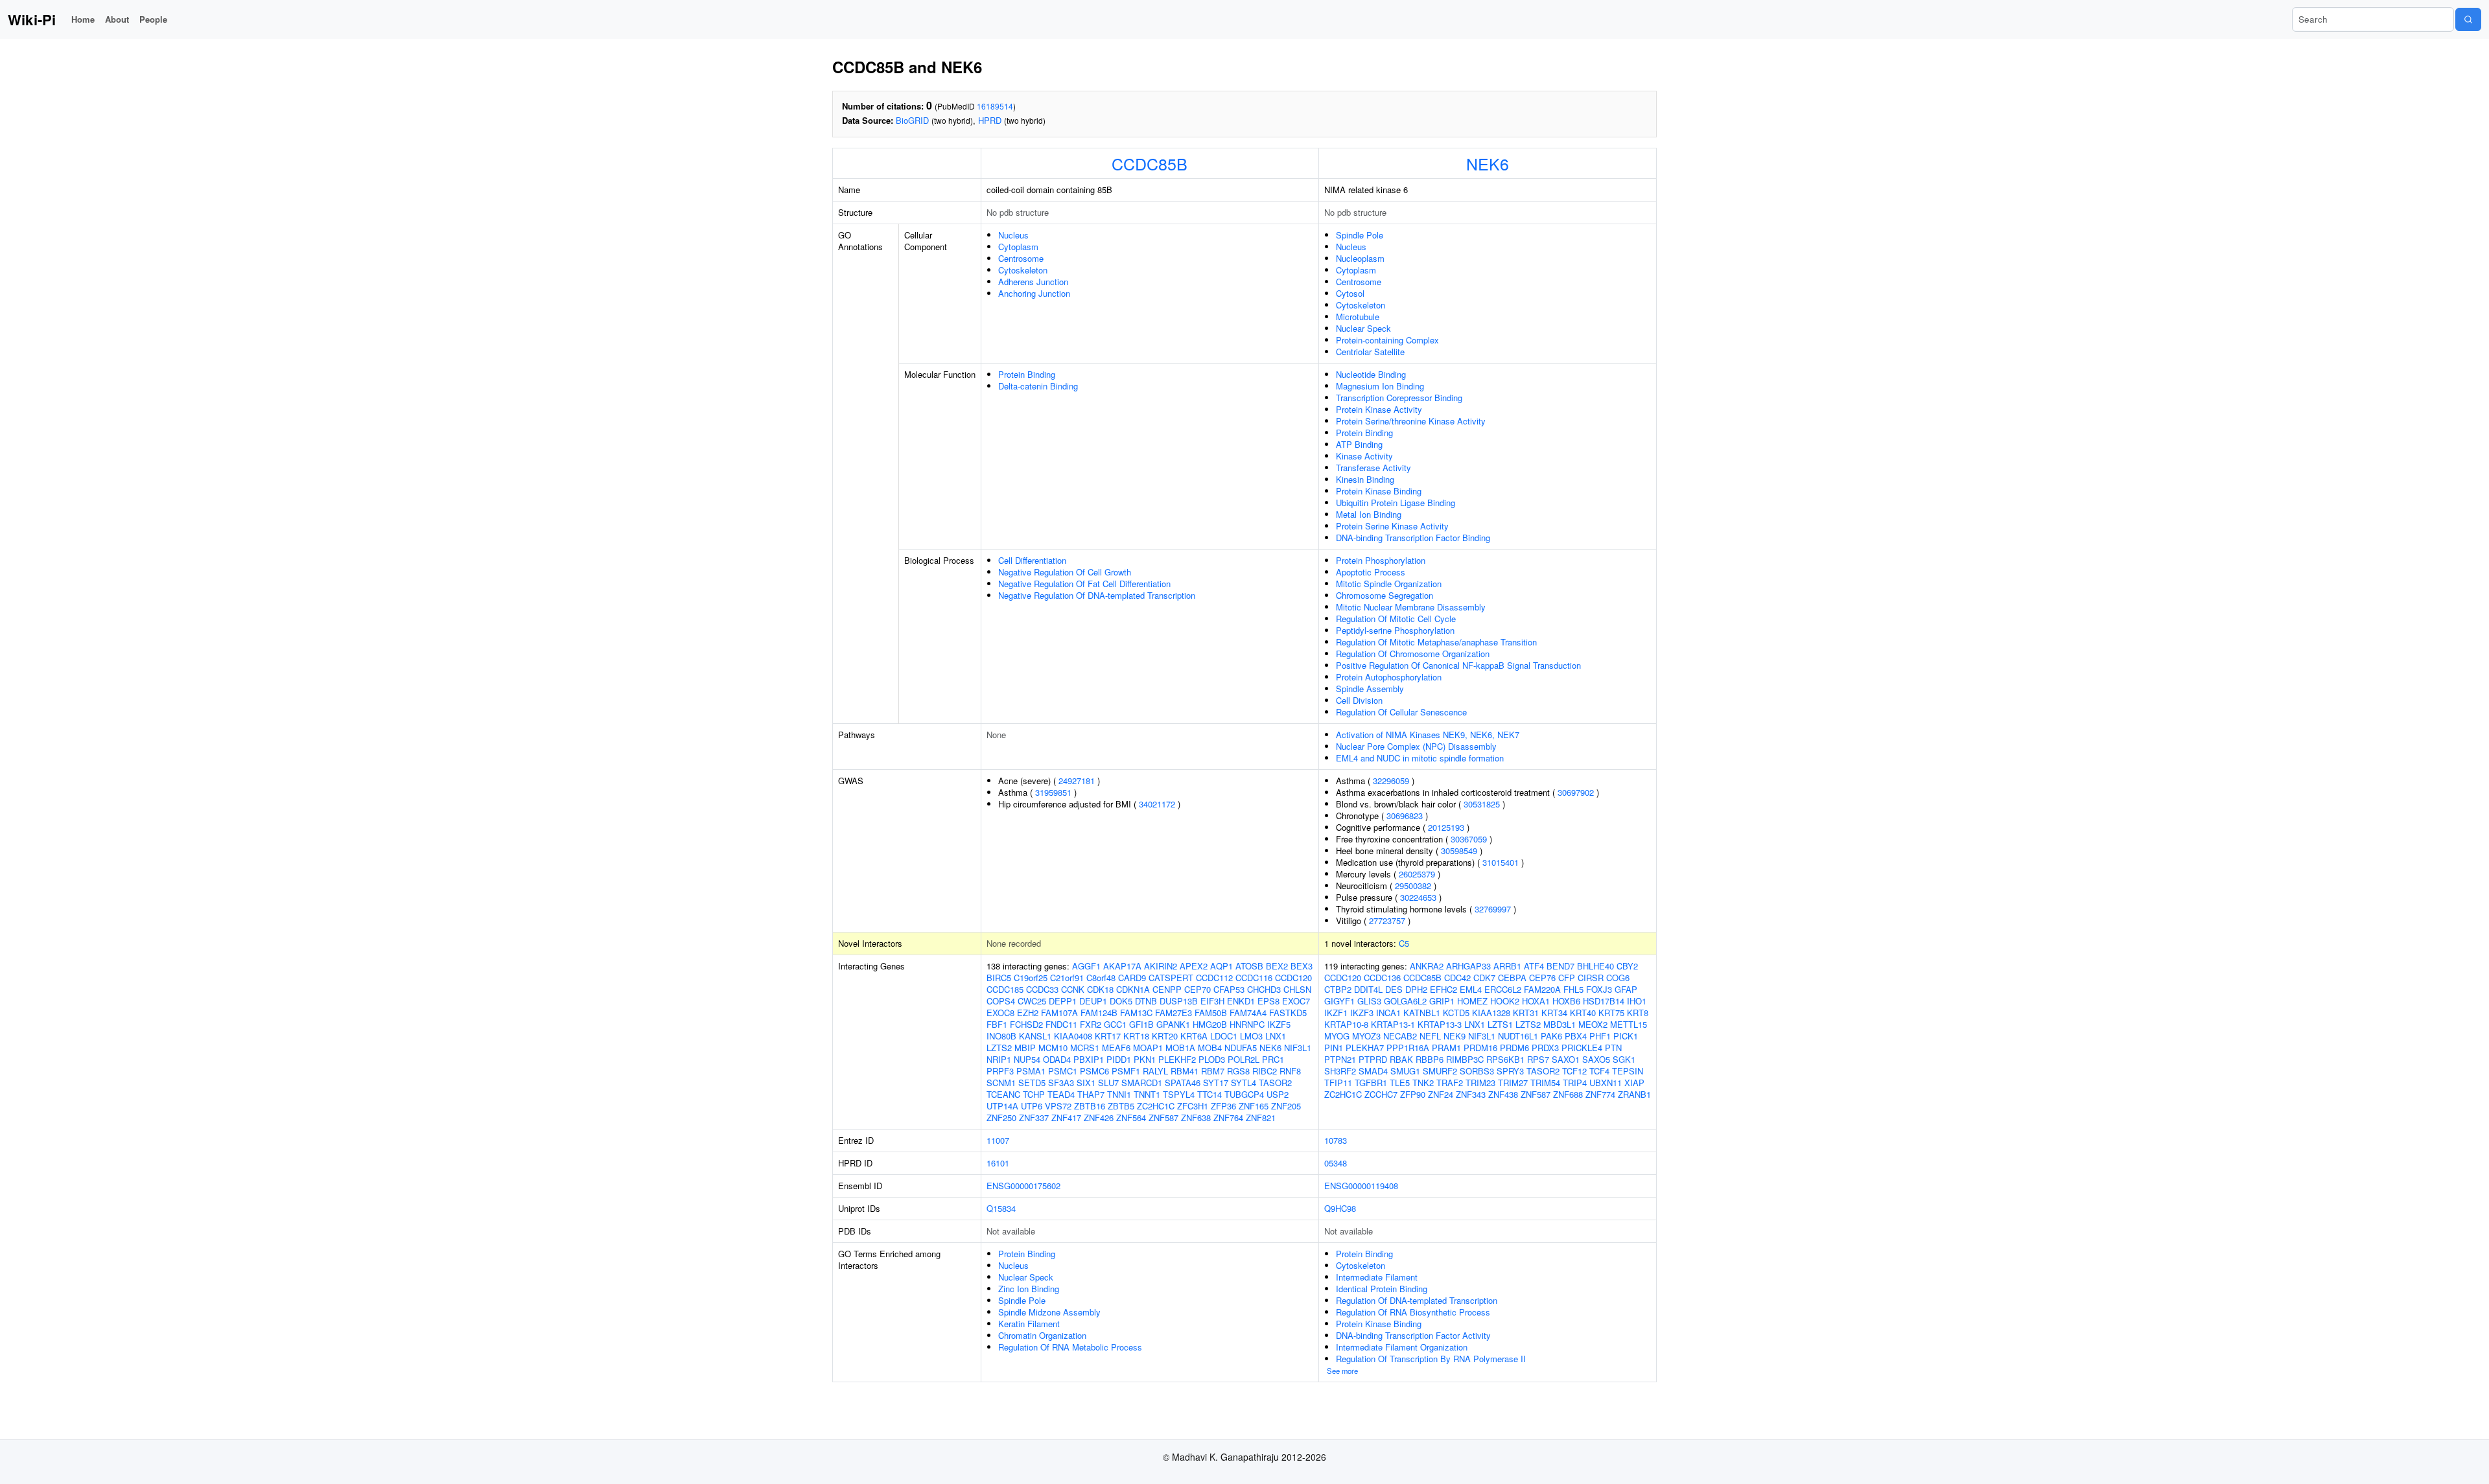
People (153, 19)
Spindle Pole (1360, 235)
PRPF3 (1000, 1071)
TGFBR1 (1371, 1083)
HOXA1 (1536, 1001)
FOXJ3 (1599, 989)
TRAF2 (1450, 1083)
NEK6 (1488, 163)
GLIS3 (1369, 1001)
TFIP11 (1338, 1083)
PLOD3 (1212, 1059)
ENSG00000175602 (1023, 1186)
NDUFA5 (1241, 1048)
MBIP (1025, 1048)
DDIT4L (1368, 989)
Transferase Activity (1373, 468)
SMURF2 (1440, 1071)
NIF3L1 (1298, 1048)
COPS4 (1001, 1001)
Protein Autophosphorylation (1389, 677)
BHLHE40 (1595, 966)
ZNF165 (1254, 1106)
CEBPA (1512, 978)
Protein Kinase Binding (1379, 491)
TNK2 (1423, 1083)
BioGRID (912, 120)
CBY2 (1627, 966)
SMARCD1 (1142, 1083)
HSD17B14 (1604, 1001)
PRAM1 (1446, 1048)
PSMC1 (1063, 1071)
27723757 (1387, 921)
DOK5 (1121, 1001)
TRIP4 (1575, 1083)
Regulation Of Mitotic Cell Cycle (1396, 619)
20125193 (1446, 827)
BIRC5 (999, 978)
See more (1342, 1371)
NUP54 (1027, 1059)
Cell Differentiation (1032, 560)
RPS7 (1538, 1059)
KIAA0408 (1073, 1036)
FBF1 (997, 1024)
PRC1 (1273, 1059)
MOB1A (1180, 1048)
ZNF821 (1261, 1118)
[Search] (2468, 19)
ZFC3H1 (1193, 1106)
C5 (1404, 943)
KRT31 (1526, 1013)
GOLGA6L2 (1405, 1001)
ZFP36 (1223, 1106)
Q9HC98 (1340, 1208)
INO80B (1001, 1036)
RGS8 (1238, 1071)
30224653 (1418, 897)
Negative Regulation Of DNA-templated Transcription (1097, 595)
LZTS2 (999, 1048)
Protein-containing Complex (1387, 340)
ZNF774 (1600, 1094)
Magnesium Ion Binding (1380, 386)
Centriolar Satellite (1370, 352)
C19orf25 (1031, 978)
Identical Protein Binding (1382, 1289)
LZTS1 (1500, 1024)
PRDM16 (1480, 1048)
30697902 (1576, 792)
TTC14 (1209, 1094)
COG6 (1618, 978)
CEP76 (1542, 978)
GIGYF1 (1339, 1001)
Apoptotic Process (1371, 572)
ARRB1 (1507, 966)
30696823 (1405, 816)
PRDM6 (1514, 1048)
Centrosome (1021, 258)
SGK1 (1624, 1059)
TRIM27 (1513, 1083)
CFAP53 (1229, 989)
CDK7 (1484, 978)
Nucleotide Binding (1371, 374)
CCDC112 (1214, 978)
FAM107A (1059, 1013)
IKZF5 (1279, 1024)
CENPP (1167, 989)
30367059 (1469, 839)
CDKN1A (1133, 989)
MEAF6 (1116, 1048)
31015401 (1501, 862)
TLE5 (1400, 1083)
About (117, 19)
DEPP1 (1063, 1001)
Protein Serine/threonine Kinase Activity (1411, 421)
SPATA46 (1183, 1083)
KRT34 (1554, 1013)
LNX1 (1276, 1036)
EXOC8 (1000, 1013)
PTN (1613, 1048)
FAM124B (1099, 1013)
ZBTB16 (1090, 1106)
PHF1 (1600, 1036)
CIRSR (1591, 978)
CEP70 (1198, 989)
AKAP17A (1122, 966)
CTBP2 (1338, 989)
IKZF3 (1362, 1013)
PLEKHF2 (1177, 1059)
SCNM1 (1001, 1083)
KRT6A (1194, 1036)
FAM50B (1211, 1013)
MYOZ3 (1366, 1036)
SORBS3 (1477, 1071)
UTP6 (1032, 1106)
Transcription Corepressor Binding (1399, 398)
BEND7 (1560, 966)
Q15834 (1001, 1208)
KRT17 (1108, 1036)
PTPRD (1373, 1059)
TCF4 (1599, 1071)
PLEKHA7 (1365, 1048)
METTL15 (1629, 1024)
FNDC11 (1061, 1024)
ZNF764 (1228, 1118)
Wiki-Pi (32, 19)
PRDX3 (1545, 1048)
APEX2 (1194, 966)
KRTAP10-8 (1346, 1024)
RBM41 (1185, 1071)
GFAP (1626, 989)
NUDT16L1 (1518, 1036)
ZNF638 (1196, 1118)
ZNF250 (1001, 1118)
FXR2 (1091, 1024)
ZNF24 (1441, 1094)
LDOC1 (1224, 1036)
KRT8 (1638, 1013)
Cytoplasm (1018, 247)
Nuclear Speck (1363, 328)
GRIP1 (1442, 1001)
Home (83, 19)
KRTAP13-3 (1440, 1024)
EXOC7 (1296, 1001)
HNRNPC (1247, 1024)
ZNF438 (1503, 1094)
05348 (1336, 1163)
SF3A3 (1061, 1083)
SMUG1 (1405, 1071)
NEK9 (1455, 1036)
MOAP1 (1148, 1048)
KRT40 (1583, 1013)
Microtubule (1358, 317)
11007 (998, 1140)
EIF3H (1212, 1001)
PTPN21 (1340, 1059)
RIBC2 (1265, 1071)
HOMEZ (1472, 1001)
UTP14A (1002, 1106)
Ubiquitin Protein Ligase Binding (1396, 503)
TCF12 (1574, 1071)
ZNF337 (1034, 1118)
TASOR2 (1275, 1083)
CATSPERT (1171, 978)
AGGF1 (1086, 966)
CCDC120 (1293, 978)
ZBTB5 (1121, 1106)
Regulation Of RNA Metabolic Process (1070, 1347)
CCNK (1073, 989)
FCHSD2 (1026, 1024)
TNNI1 (1119, 1094)
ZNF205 (1286, 1106)
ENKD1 (1241, 1001)
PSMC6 (1094, 1071)
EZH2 (1028, 1013)
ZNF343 (1471, 1094)
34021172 (1157, 804)
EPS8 (1268, 1001)
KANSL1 (1035, 1036)
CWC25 (1032, 1001)
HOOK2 (1505, 1001)
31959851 (1053, 792)
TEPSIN (1628, 1071)
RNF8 (1290, 1071)
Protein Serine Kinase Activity (1392, 526)
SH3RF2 (1340, 1071)
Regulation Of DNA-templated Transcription (1417, 1300)
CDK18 (1100, 989)
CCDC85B (1150, 163)
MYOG (1337, 1036)
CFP (1567, 978)
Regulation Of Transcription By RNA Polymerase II (1431, 1359)
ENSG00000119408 (1361, 1186)
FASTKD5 (1288, 1013)
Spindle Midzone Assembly (1049, 1312)
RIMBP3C (1465, 1059)
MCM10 (1053, 1048)
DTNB (1146, 1001)
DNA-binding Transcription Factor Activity (1413, 1335)
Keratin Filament (1029, 1324)
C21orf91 (1067, 978)
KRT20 (1165, 1036)
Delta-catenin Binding (1038, 386)
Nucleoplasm (1360, 258)
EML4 (1471, 989)
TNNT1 (1147, 1094)
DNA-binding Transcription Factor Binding (1413, 538)
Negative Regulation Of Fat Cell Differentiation (1084, 584)
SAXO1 (1566, 1059)
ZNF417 (1066, 1118)
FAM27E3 (1174, 1013)
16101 (998, 1163)
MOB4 (1210, 1048)
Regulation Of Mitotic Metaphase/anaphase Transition (1436, 642)
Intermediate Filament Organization (1402, 1347)
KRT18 (1136, 1036)
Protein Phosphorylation (1381, 560)
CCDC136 (1382, 978)
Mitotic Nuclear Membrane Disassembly (1411, 607)
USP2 (1278, 1094)
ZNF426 (1099, 1118)
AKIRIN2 (1161, 966)
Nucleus (1013, 235)
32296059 (1391, 781)
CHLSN (1297, 989)
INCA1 (1388, 1013)
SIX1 (1086, 1083)
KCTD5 (1456, 1013)
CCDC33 (1042, 989)
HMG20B (1210, 1024)
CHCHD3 (1264, 989)
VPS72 (1058, 1106)
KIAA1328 (1491, 1013)
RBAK (1401, 1059)
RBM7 (1213, 1071)
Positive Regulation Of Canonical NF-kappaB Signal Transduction (1458, 665)
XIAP (1634, 1083)
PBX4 (1576, 1036)
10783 (1336, 1140)
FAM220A (1542, 989)
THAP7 (1091, 1094)
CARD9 (1132, 978)
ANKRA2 (1427, 966)
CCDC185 (1005, 989)
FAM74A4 (1248, 1013)
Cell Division (1359, 700)
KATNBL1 (1422, 1013)
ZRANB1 (1634, 1094)
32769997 (1493, 909)
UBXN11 (1606, 1083)
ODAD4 (1057, 1059)
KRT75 (1611, 1013)
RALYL (1155, 1071)
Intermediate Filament (1377, 1277)
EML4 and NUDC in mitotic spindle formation (1420, 758)
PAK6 (1551, 1036)
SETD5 (1032, 1083)
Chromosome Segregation (1385, 595)
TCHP (1034, 1094)
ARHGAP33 (1468, 966)
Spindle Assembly (1370, 689)
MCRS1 (1085, 1048)
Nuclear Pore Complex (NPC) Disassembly (1416, 746)
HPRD (990, 120)
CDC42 (1457, 978)
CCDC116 (1254, 978)
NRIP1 (999, 1059)
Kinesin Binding (1365, 479)
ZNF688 (1568, 1094)
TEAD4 (1061, 1094)
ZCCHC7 (1381, 1094)
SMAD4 (1373, 1071)
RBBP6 (1430, 1059)
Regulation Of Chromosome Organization (1413, 654)
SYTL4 (1244, 1083)
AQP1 (1221, 966)
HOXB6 (1566, 1001)
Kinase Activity (1364, 456)
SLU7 (1108, 1083)
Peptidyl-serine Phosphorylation (1395, 630)
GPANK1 (1173, 1024)
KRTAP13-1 (1393, 1024)
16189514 (995, 106)
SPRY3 (1510, 1071)
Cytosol (1350, 293)
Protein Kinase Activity (1379, 409)
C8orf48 (1101, 978)
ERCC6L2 (1503, 989)
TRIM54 (1545, 1083)
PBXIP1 (1089, 1059)
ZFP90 (1413, 1094)
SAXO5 (1596, 1059)
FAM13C (1136, 1013)
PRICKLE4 (1582, 1048)
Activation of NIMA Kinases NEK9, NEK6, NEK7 (1428, 735)
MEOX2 (1593, 1024)
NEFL (1430, 1036)
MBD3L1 (1560, 1024)
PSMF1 (1126, 1071)
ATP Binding (1359, 444)
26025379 (1417, 874)
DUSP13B (1179, 1001)
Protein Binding (1027, 374)
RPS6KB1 (1505, 1059)
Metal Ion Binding (1369, 514)
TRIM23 (1480, 1083)
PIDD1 (1119, 1059)
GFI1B (1141, 1024)
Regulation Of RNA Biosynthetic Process (1413, 1312)
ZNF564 (1131, 1118)
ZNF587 (1163, 1118)
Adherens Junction (1033, 282)
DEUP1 (1093, 1001)
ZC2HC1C (1156, 1106)
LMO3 (1251, 1036)
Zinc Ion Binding (1029, 1289)
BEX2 (1277, 966)
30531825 (1482, 804)
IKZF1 (1336, 1013)
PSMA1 (1031, 1071)
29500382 (1413, 886)
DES (1394, 989)
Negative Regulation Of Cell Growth (1065, 572)
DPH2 (1416, 989)
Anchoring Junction (1034, 293)
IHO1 (1637, 1001)
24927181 (1077, 781)
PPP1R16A (1408, 1048)
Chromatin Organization (1042, 1335)
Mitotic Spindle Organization (1389, 584)
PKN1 (1145, 1059)
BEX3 (1302, 966)
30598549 (1459, 851)
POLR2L (1244, 1059)
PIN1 (1334, 1048)
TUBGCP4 (1244, 1094)
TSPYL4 (1179, 1094)
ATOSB (1249, 966)
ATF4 (1534, 966)
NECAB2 (1400, 1036)
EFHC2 (1443, 989)
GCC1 (1115, 1024)
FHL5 (1573, 989)
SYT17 (1216, 1083)
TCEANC (1003, 1094)
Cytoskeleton (1023, 270)
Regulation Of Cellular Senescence (1401, 712)
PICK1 (1626, 1036)
